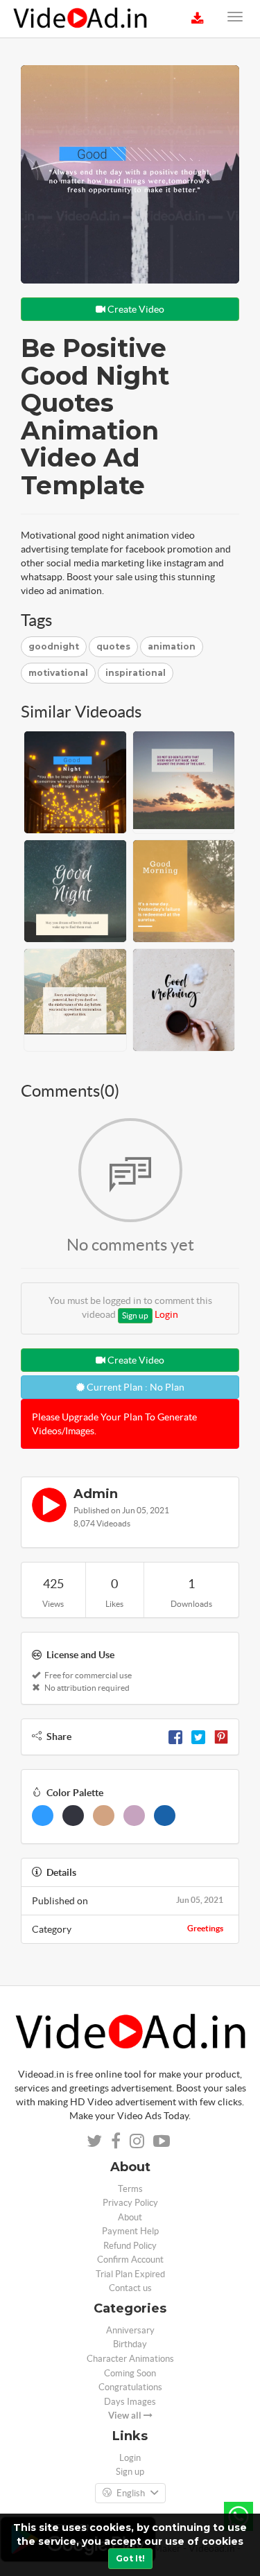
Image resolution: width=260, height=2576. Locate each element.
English (131, 2493)
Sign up (135, 1315)
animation (172, 646)
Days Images (130, 2402)
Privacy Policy (130, 2203)
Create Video (135, 309)
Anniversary (130, 2330)
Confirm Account (130, 2260)
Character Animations (130, 2359)
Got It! (130, 2558)
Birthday (130, 2344)
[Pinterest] (221, 1737)
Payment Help (130, 2231)
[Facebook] (175, 1737)
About (130, 2217)
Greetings (205, 1928)
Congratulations (130, 2387)
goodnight (54, 646)
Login (166, 1314)
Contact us (130, 2288)
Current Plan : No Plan (135, 1387)
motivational (58, 673)
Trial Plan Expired (130, 2274)
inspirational (136, 673)
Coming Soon (130, 2373)
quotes (113, 646)
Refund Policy (130, 2246)
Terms (130, 2189)
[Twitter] (198, 1737)
